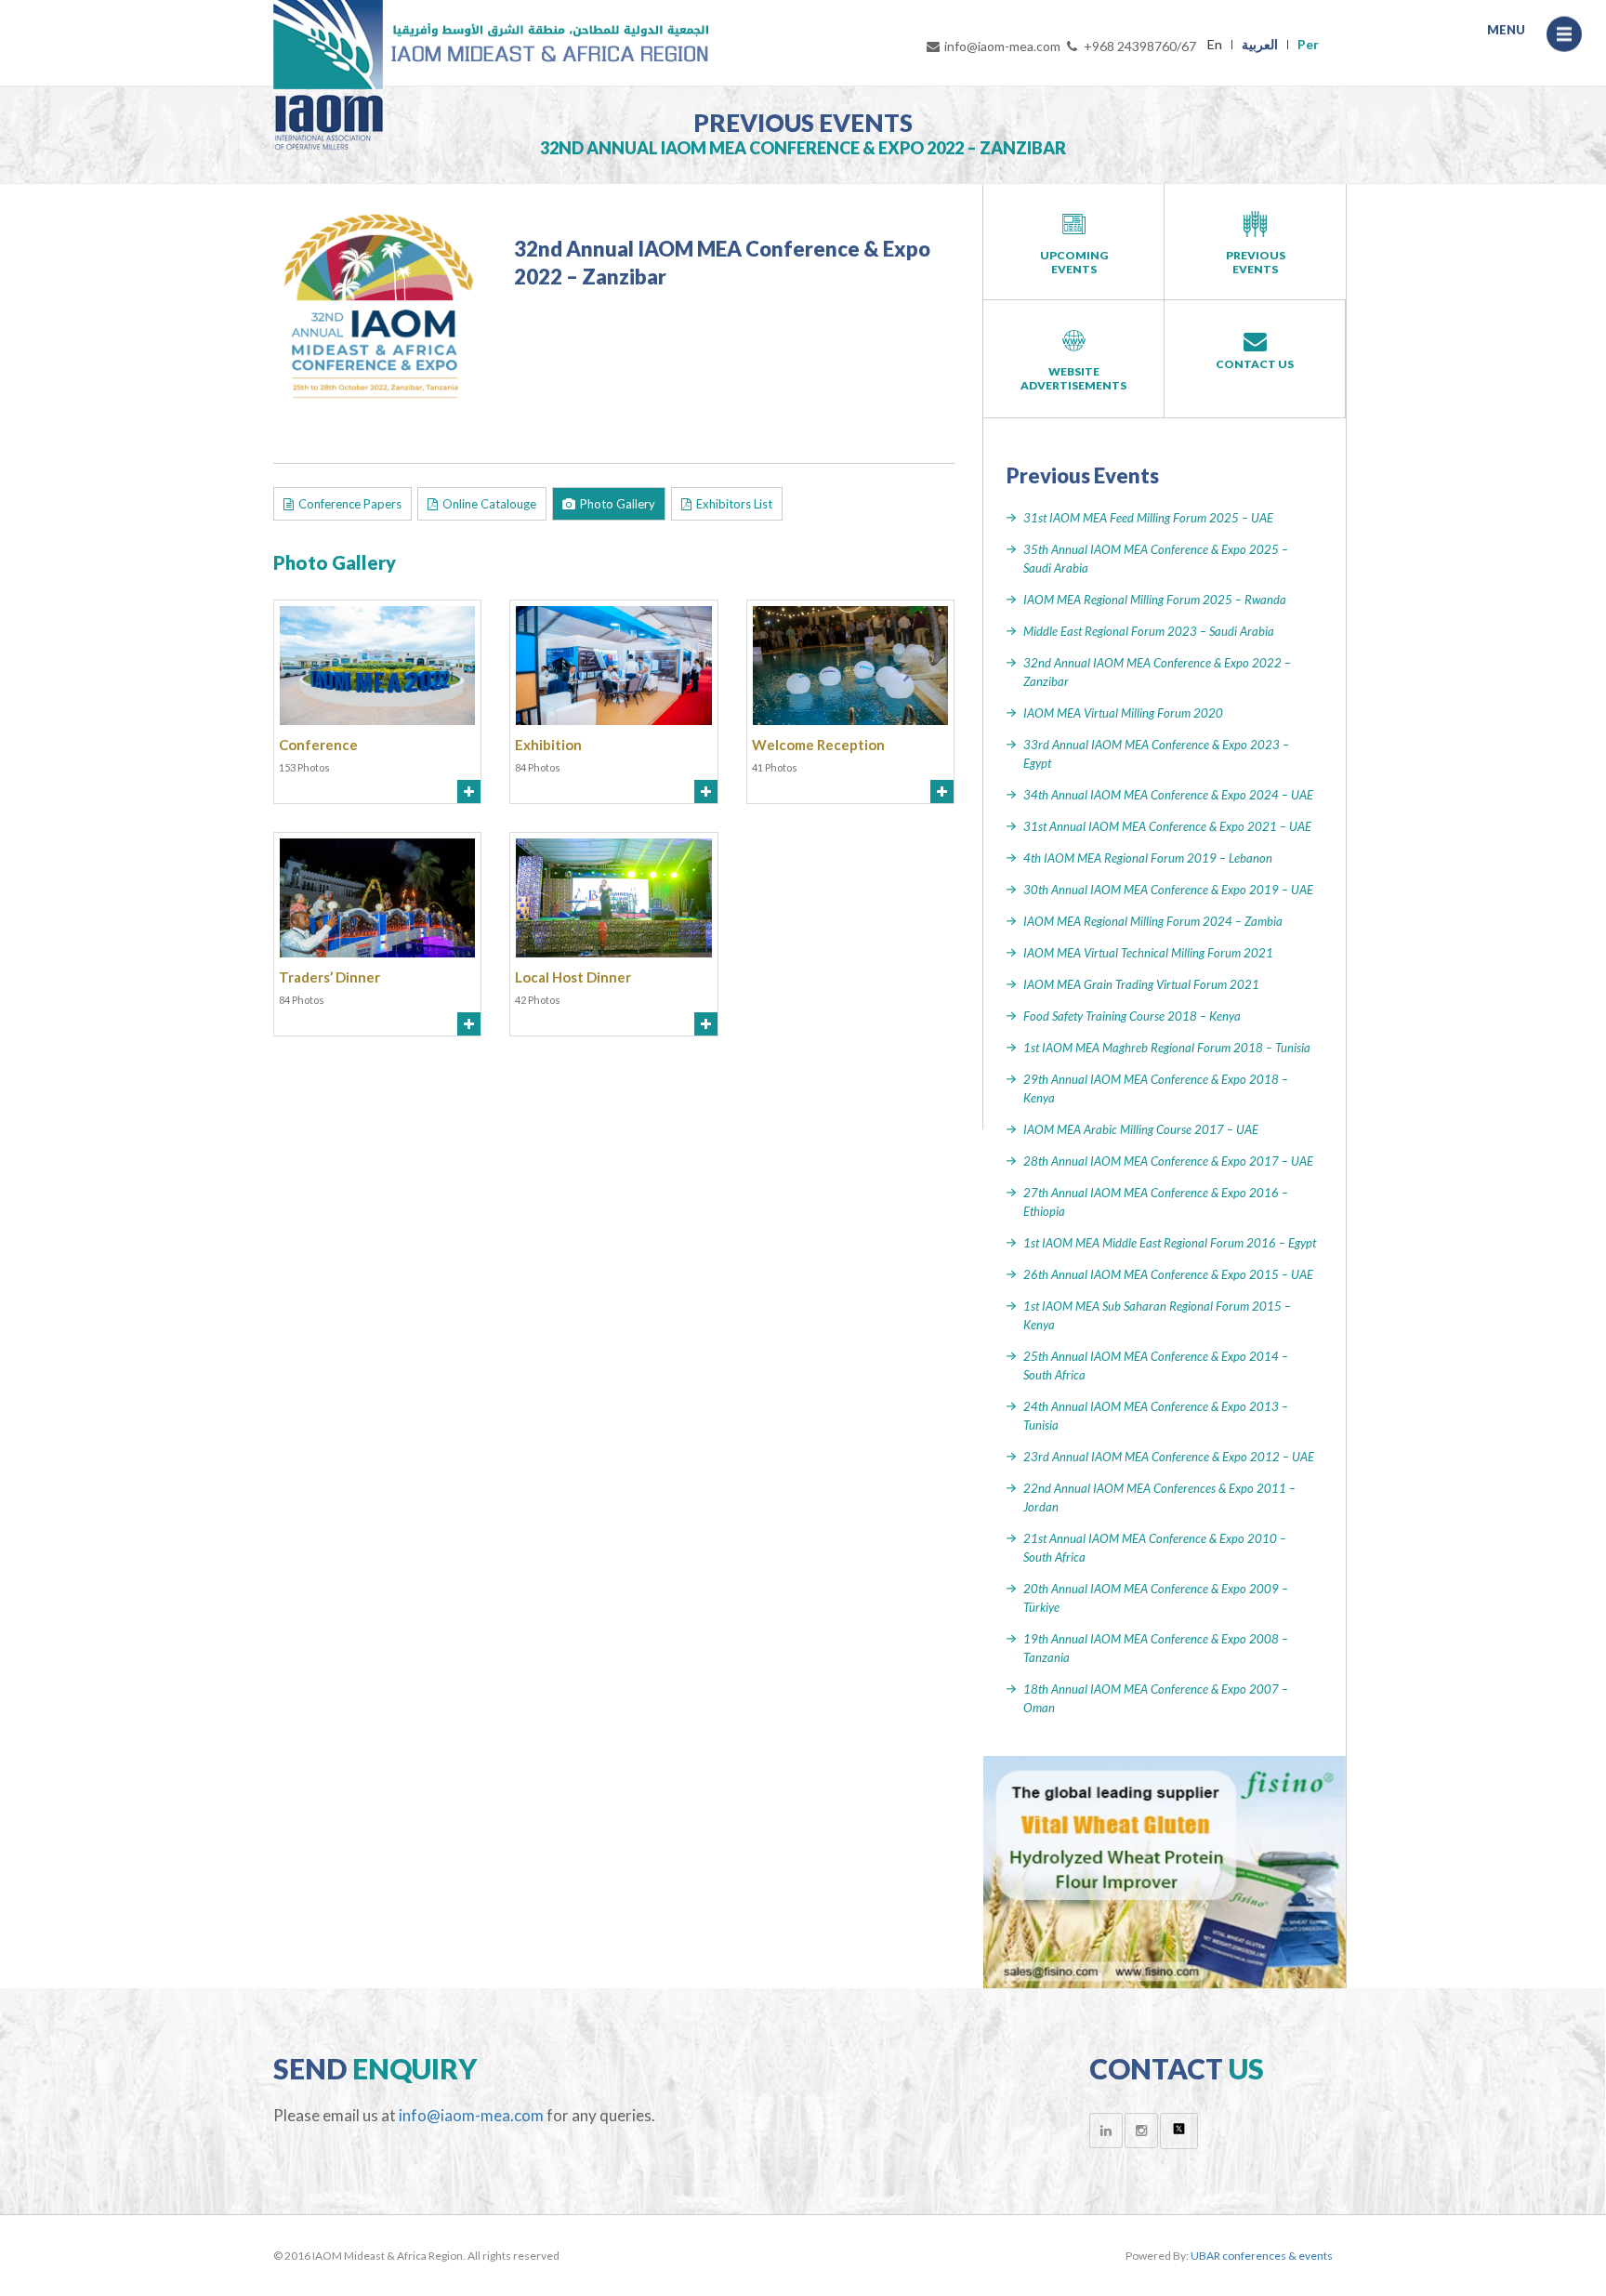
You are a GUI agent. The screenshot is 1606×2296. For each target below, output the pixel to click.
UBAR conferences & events (1262, 2256)
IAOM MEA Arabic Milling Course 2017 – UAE (1141, 1129)
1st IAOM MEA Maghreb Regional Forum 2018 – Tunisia (1167, 1048)
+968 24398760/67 (1140, 46)
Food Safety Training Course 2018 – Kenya (1132, 1016)
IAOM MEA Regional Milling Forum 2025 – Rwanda (1155, 600)
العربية (1260, 44)
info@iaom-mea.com (1002, 46)
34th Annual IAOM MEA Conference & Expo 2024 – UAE (1168, 795)
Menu (1564, 42)
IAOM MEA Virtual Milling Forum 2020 (1123, 713)
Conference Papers (350, 504)
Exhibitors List (734, 504)
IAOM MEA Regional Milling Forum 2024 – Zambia (1153, 921)
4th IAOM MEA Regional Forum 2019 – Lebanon (1148, 858)
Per (1308, 44)
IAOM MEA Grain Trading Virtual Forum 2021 (1141, 984)
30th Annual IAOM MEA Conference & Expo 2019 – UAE (1168, 890)
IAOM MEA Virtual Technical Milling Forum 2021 (1148, 953)
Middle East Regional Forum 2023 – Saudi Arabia (1149, 631)
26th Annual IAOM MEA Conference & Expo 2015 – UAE (1168, 1274)
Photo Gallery (618, 504)
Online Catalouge (489, 504)
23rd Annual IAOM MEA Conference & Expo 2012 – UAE (1169, 1457)
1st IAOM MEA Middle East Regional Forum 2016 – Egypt (1170, 1243)
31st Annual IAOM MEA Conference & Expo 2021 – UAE (1167, 826)
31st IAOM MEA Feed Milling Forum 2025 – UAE (1148, 518)
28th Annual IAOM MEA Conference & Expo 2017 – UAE (1168, 1161)
